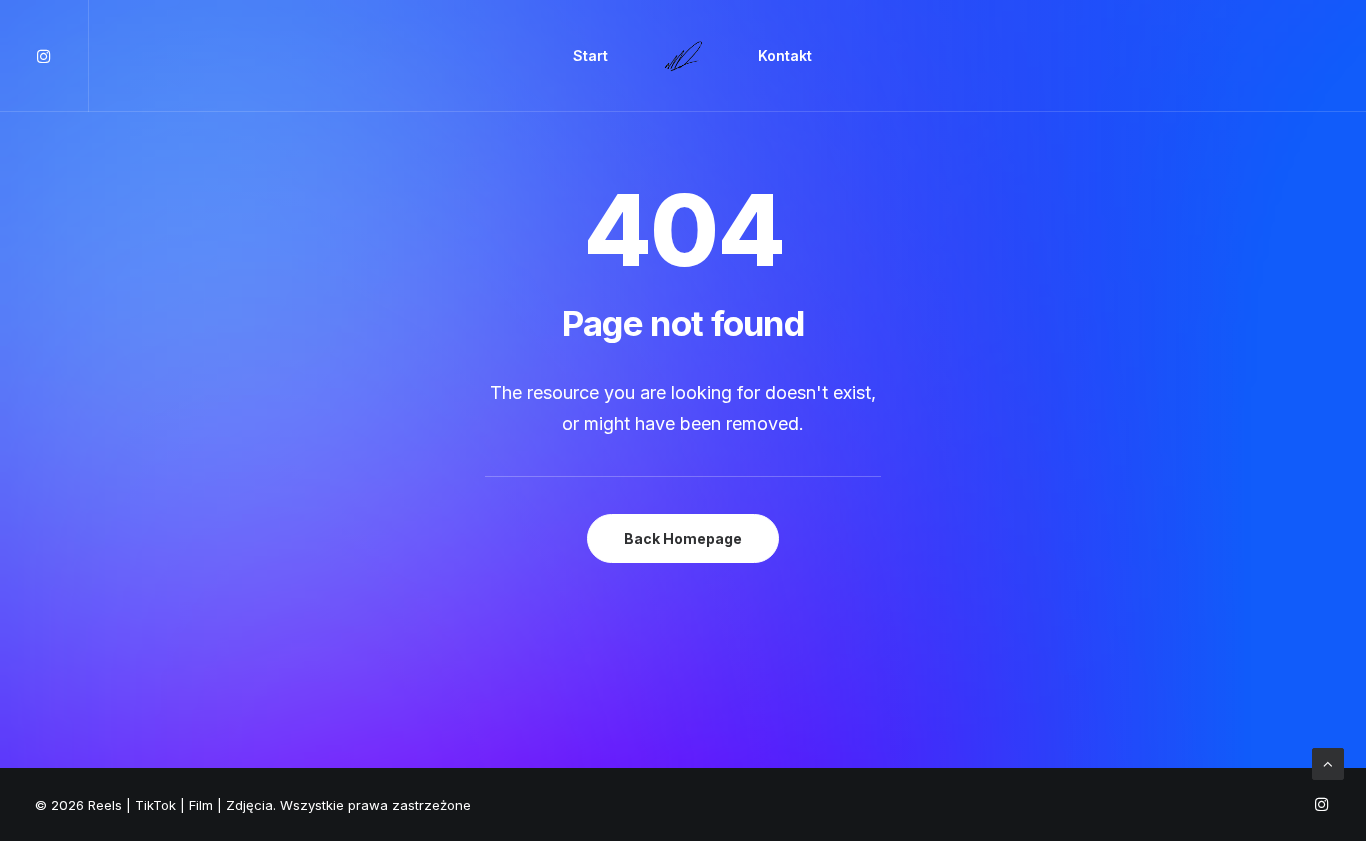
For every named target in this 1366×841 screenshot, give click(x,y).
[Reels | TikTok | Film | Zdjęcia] (683, 56)
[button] (62, 56)
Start (590, 55)
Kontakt (785, 55)
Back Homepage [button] (683, 538)
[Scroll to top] (1328, 762)
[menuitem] (62, 56)
